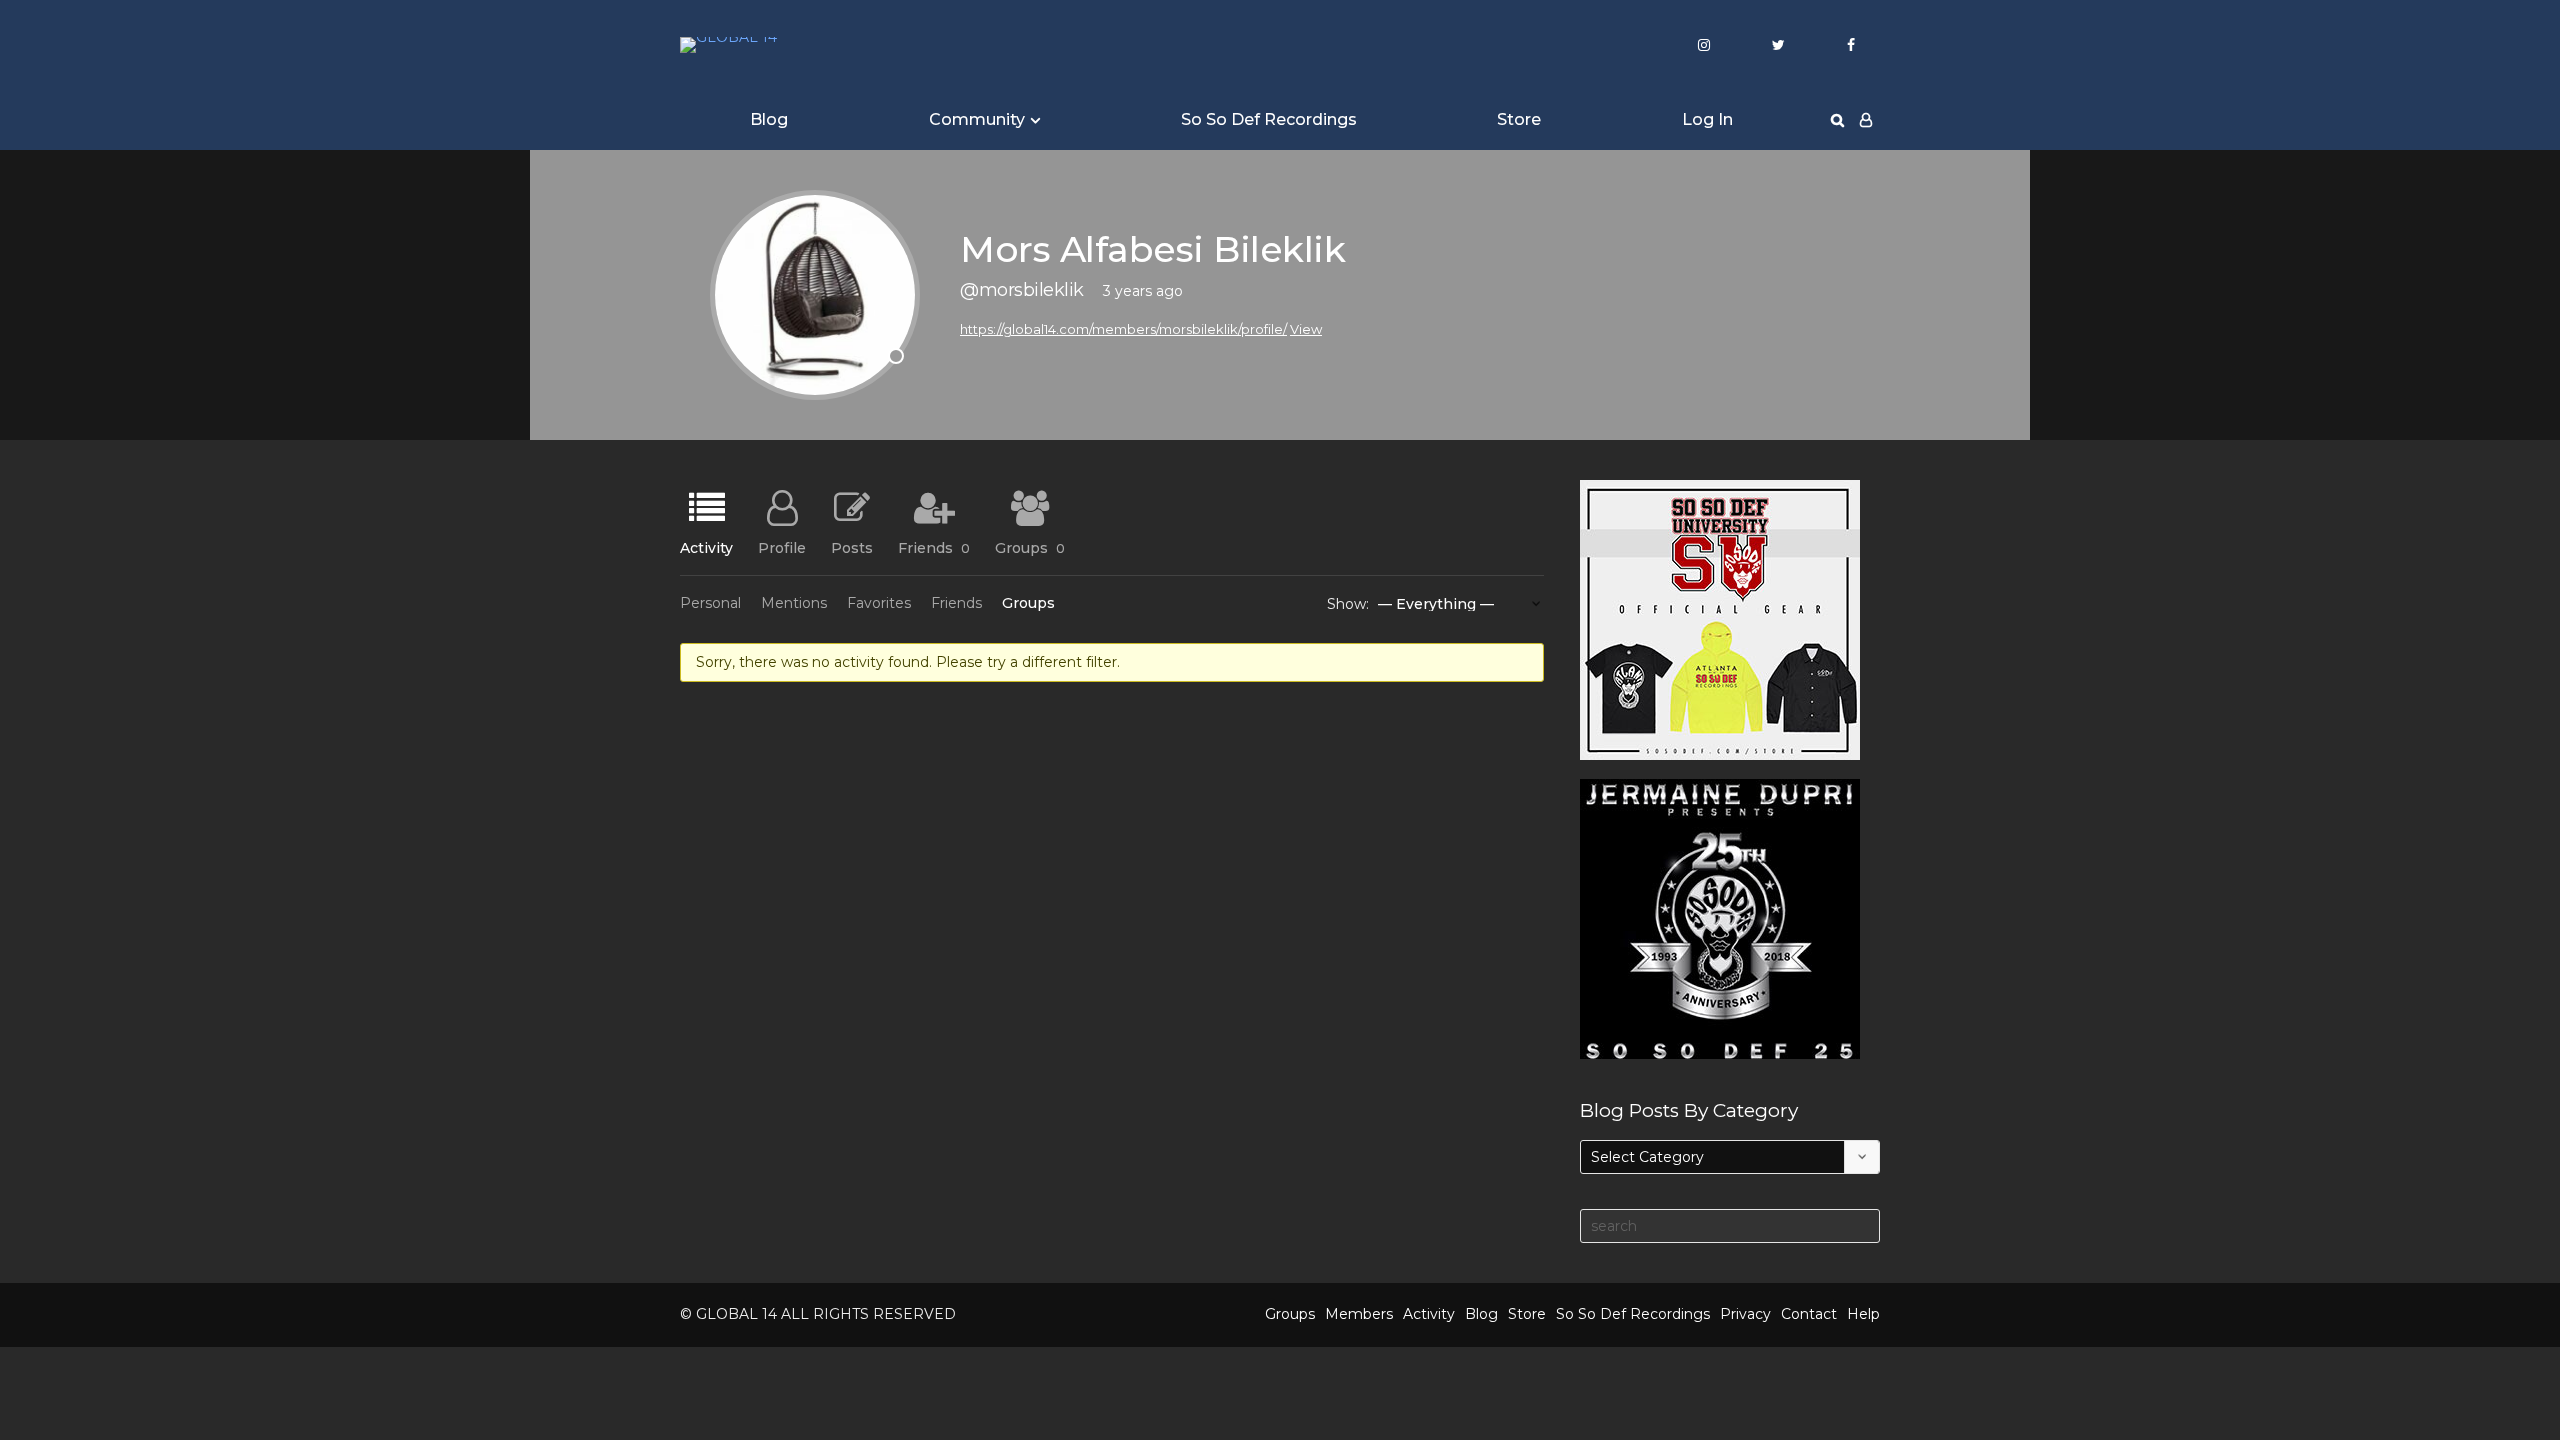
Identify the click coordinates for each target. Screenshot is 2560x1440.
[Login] (1866, 120)
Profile (782, 547)
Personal (710, 603)
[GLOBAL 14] (728, 45)
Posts (852, 547)
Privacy (1745, 1314)
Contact (1809, 1314)
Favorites (879, 603)
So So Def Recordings (1269, 119)
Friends (934, 547)
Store (1519, 119)
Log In (1707, 119)
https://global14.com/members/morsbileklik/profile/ (1123, 329)
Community (977, 119)
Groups (1030, 547)
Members (1359, 1314)
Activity (706, 547)
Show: (1348, 604)
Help (1863, 1314)
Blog (769, 119)
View (1306, 329)
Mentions (794, 603)
